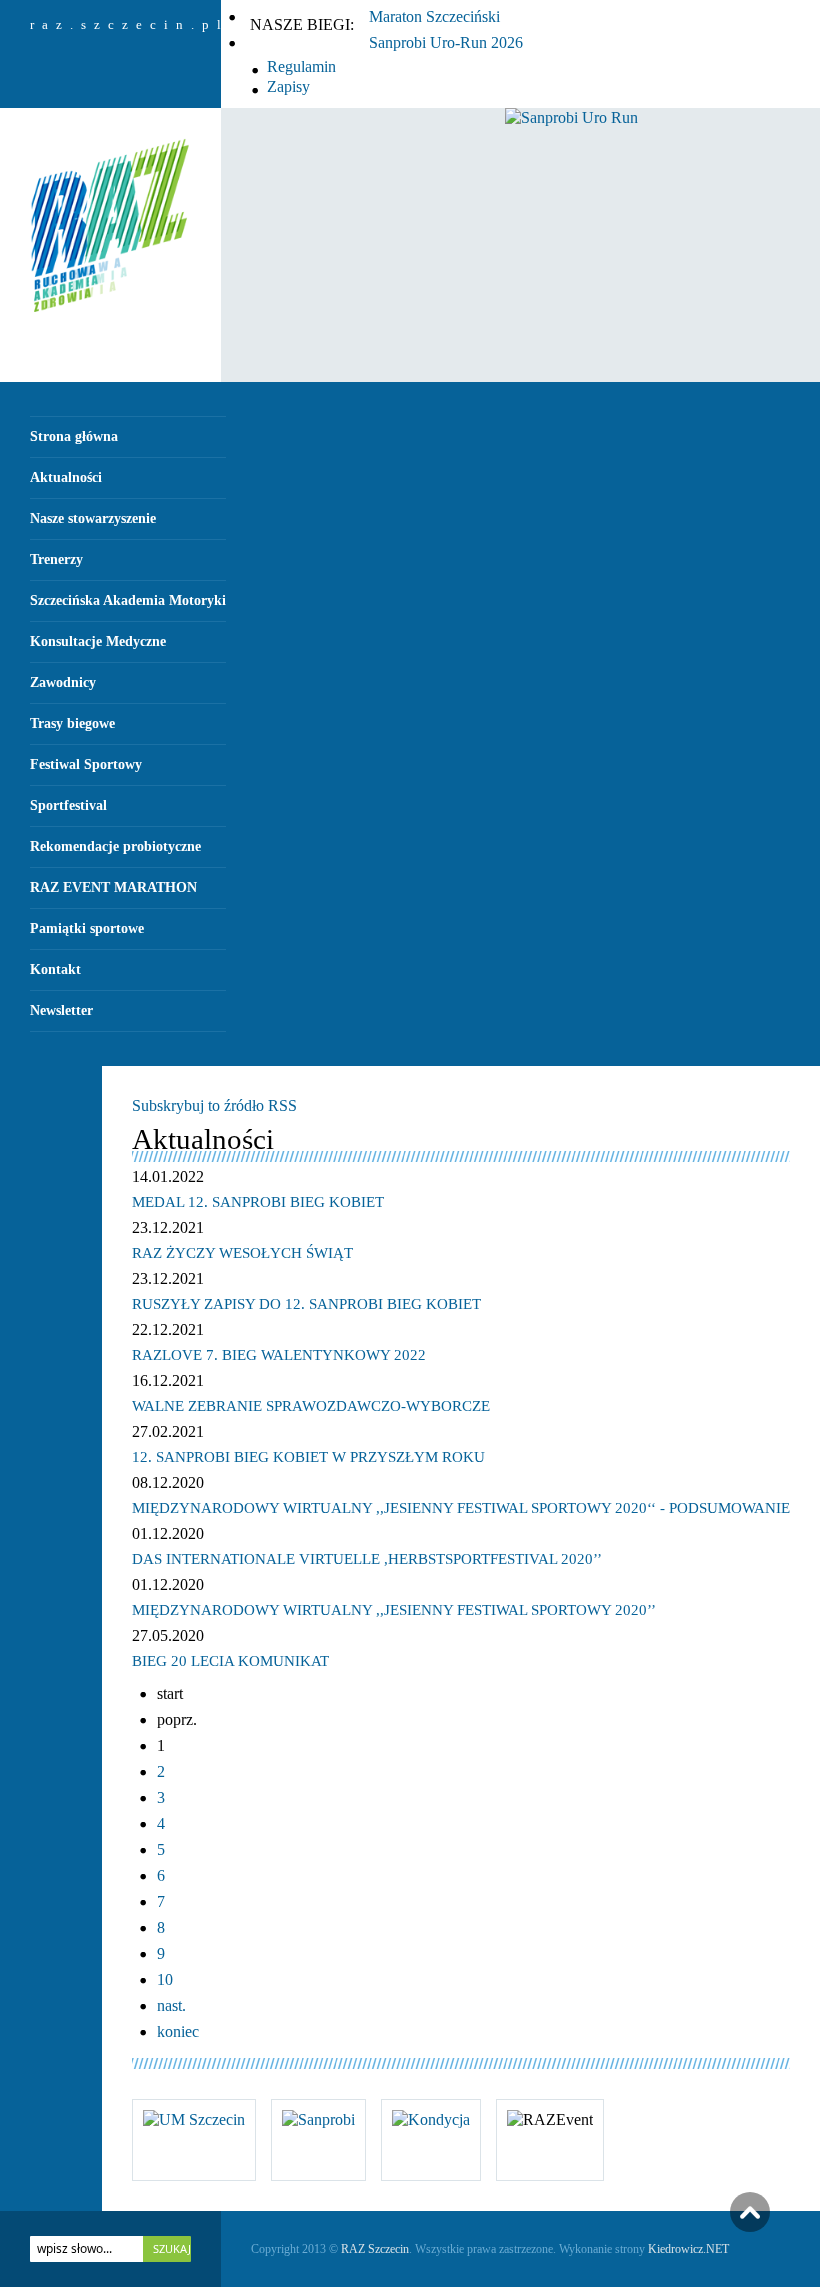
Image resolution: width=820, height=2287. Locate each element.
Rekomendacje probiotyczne (115, 846)
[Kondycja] (431, 2119)
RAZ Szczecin (375, 2249)
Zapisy (288, 86)
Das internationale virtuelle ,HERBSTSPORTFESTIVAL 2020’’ (367, 1559)
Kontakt (55, 969)
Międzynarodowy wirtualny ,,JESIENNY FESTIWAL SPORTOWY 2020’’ (394, 1610)
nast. (171, 2005)
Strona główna (74, 436)
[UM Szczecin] (194, 2119)
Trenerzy (56, 559)
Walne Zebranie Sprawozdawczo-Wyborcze (311, 1406)
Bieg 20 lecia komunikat (230, 1661)
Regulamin (301, 66)
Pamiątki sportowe (87, 928)
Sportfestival (68, 805)
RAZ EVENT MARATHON (113, 887)
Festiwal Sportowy (86, 764)
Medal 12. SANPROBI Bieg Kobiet (258, 1202)
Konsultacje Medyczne (98, 641)
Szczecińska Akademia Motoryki (128, 600)
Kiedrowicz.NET (688, 2249)
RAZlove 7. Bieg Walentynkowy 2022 (279, 1355)
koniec (178, 2031)
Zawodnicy (63, 682)
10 (165, 1979)
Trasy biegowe (72, 723)
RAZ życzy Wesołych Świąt (242, 1253)
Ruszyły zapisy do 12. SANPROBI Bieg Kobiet (306, 1304)
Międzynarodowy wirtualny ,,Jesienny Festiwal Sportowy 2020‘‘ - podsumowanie (461, 1508)
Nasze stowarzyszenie (93, 518)
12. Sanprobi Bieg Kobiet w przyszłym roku (308, 1457)
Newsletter (61, 1010)
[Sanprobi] (318, 2119)
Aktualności (66, 477)
